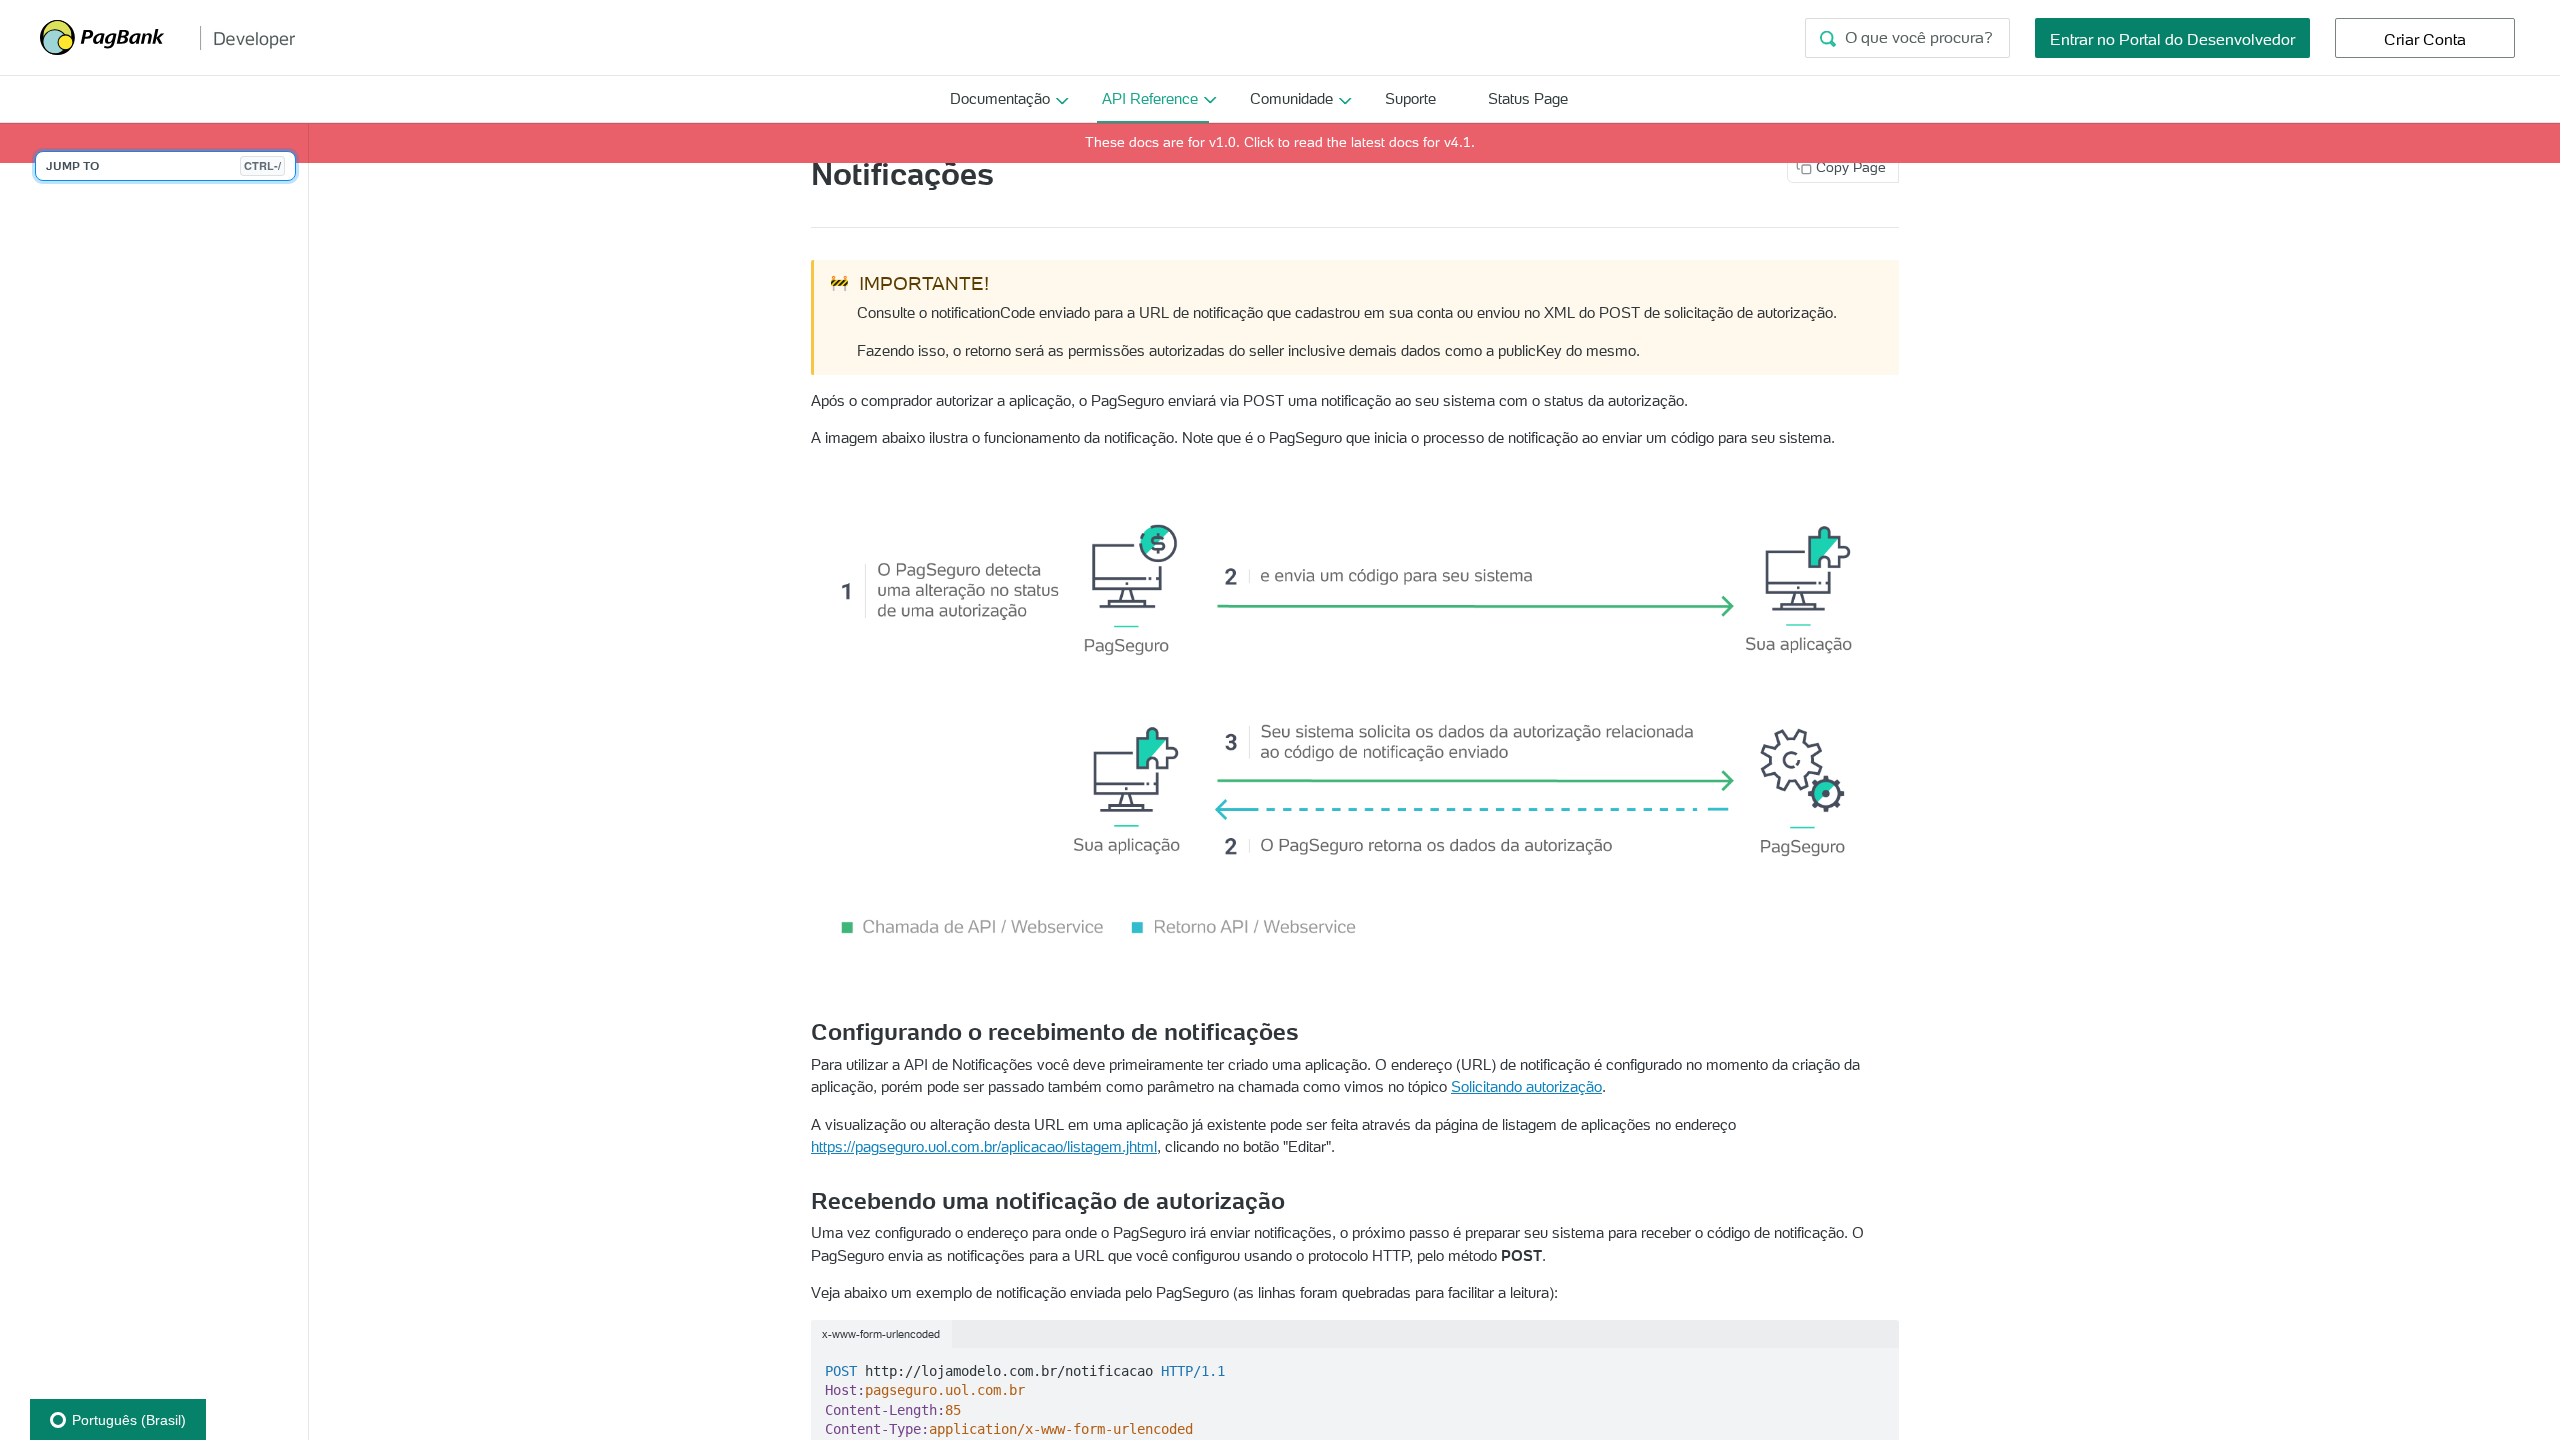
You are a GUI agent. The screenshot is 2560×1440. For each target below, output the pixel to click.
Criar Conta (2425, 39)
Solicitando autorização (1526, 1086)
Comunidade (1291, 98)
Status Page (1528, 98)
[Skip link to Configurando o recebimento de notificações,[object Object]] (802, 1032)
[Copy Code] (1874, 1365)
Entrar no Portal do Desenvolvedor (2172, 39)
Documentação (1000, 98)
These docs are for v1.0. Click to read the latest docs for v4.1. (1280, 142)
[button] (1355, 730)
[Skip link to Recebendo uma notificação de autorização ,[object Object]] (802, 1201)
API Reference (1150, 98)
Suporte (1410, 98)
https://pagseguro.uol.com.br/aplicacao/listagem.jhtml (984, 1146)
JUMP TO (163, 165)
